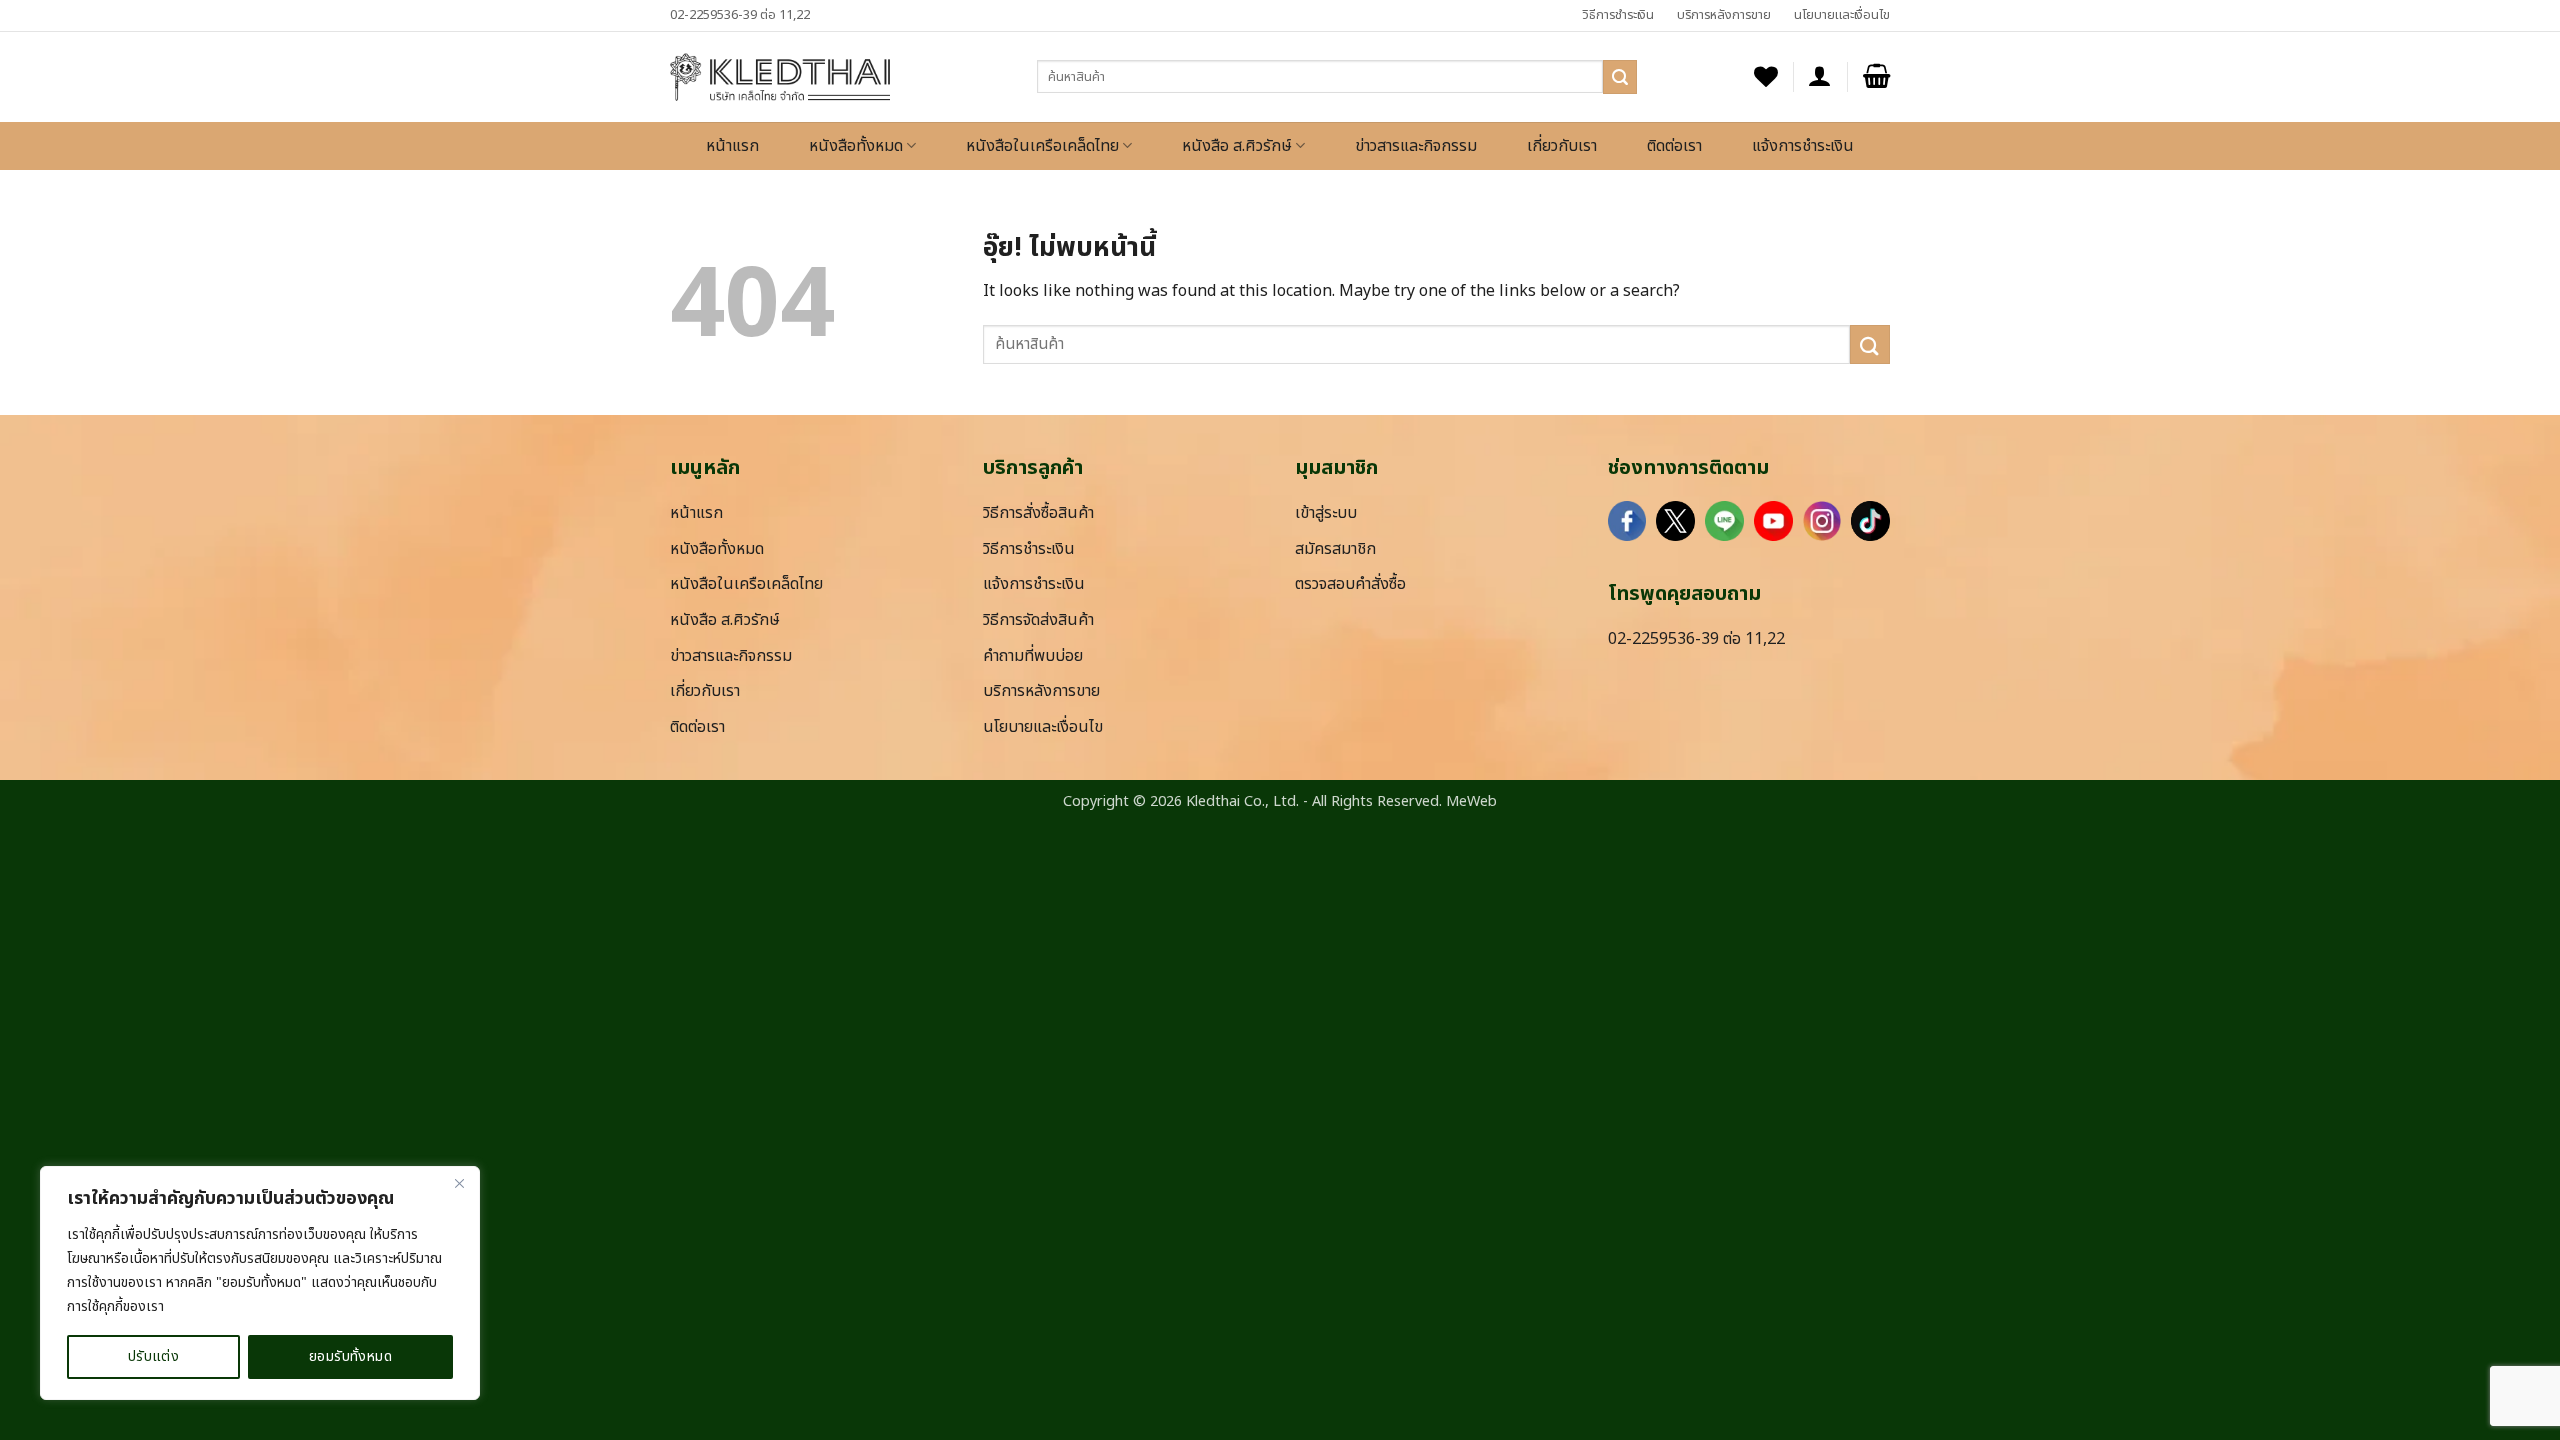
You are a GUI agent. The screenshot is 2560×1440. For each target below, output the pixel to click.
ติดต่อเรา (1674, 146)
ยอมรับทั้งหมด (350, 1356)
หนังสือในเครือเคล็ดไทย (1042, 146)
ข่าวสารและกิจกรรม (1416, 146)
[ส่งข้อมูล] (1620, 77)
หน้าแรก (732, 146)
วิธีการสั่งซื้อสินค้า (1038, 513)
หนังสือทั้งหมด (856, 146)
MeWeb (1471, 801)
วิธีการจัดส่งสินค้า (1038, 620)
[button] (1820, 76)
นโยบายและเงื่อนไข (1842, 15)
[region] (260, 1283)
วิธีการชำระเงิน (1618, 15)
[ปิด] (459, 1183)
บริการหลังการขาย (1724, 15)
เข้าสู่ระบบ (1326, 513)
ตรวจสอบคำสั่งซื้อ (1350, 584)
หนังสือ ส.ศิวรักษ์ (1237, 146)
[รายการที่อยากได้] (1766, 76)
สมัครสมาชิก (1335, 549)
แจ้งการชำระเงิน (1803, 146)
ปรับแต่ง (154, 1356)
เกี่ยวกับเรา (1562, 146)
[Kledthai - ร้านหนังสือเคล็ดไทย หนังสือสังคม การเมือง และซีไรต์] (780, 77)
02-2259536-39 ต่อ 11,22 (740, 15)
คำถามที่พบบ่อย (1033, 656)
